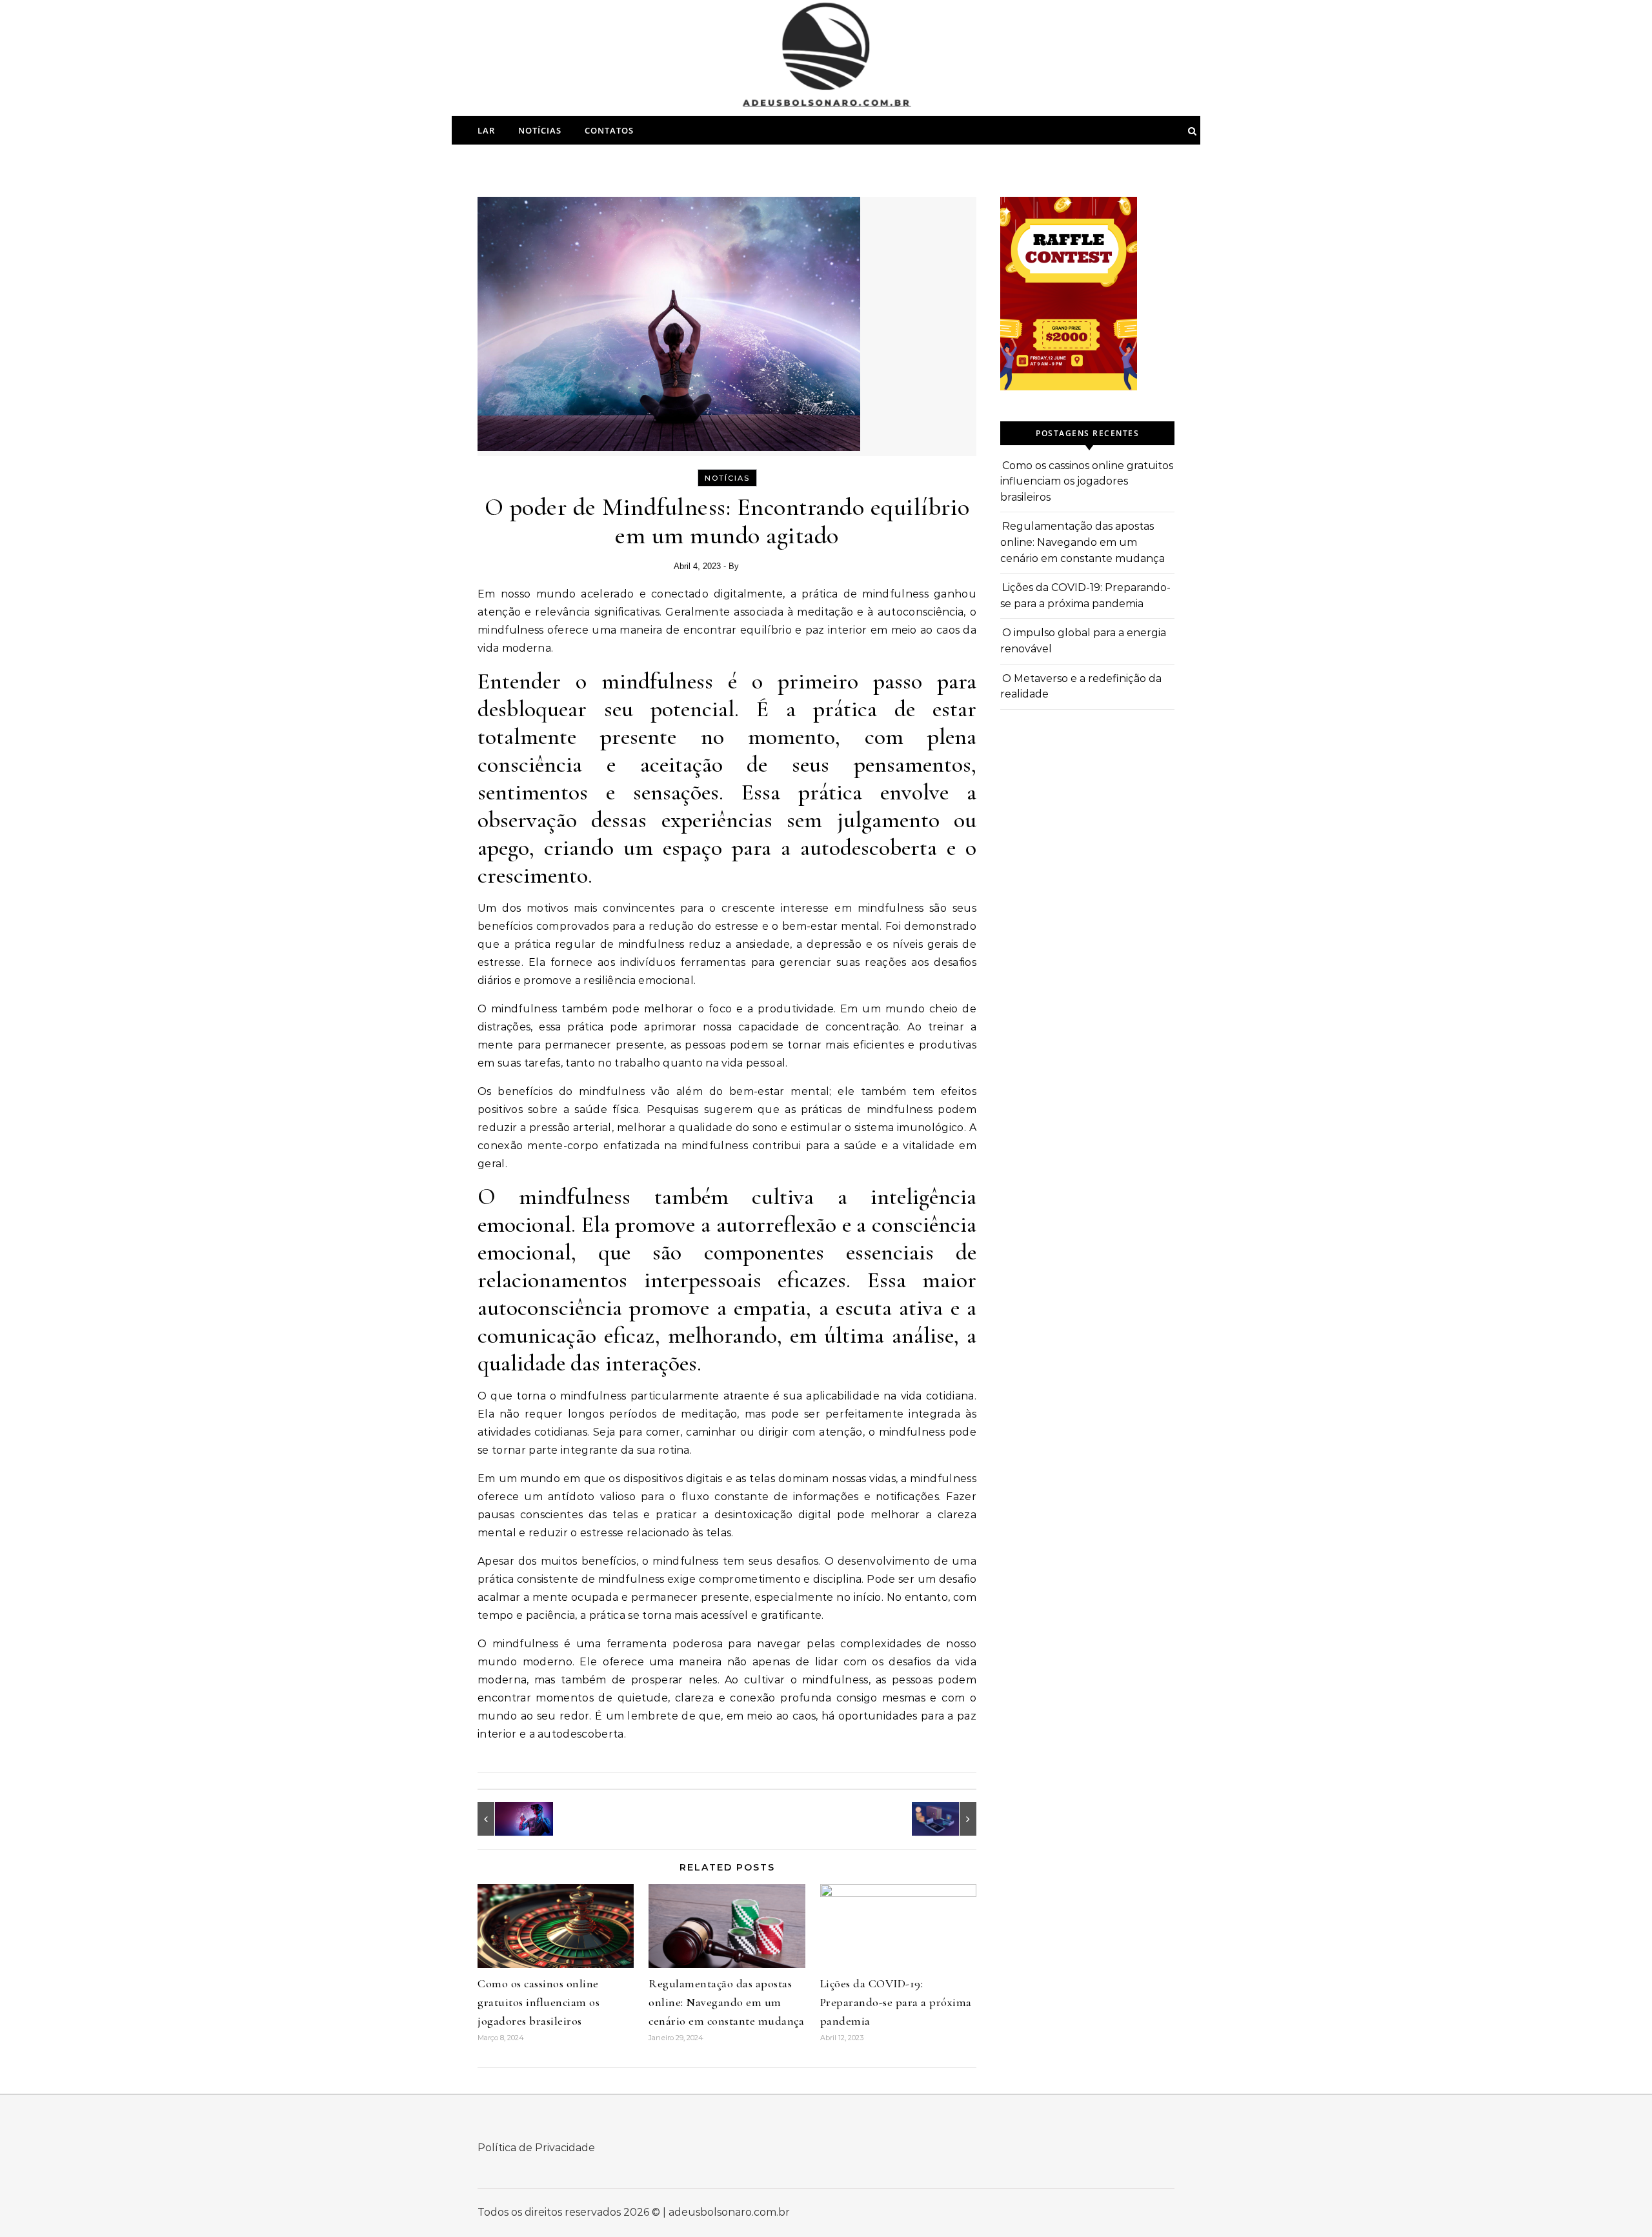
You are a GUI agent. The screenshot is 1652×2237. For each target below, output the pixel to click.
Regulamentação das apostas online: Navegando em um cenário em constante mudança (726, 2002)
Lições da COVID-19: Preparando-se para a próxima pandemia (896, 2002)
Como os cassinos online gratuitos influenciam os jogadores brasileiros (539, 2002)
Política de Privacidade (536, 2148)
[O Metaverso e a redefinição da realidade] (507, 1819)
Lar (486, 130)
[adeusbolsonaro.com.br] (826, 62)
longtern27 (761, 566)
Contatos (609, 130)
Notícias (540, 130)
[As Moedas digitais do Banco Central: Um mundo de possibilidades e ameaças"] (947, 1819)
